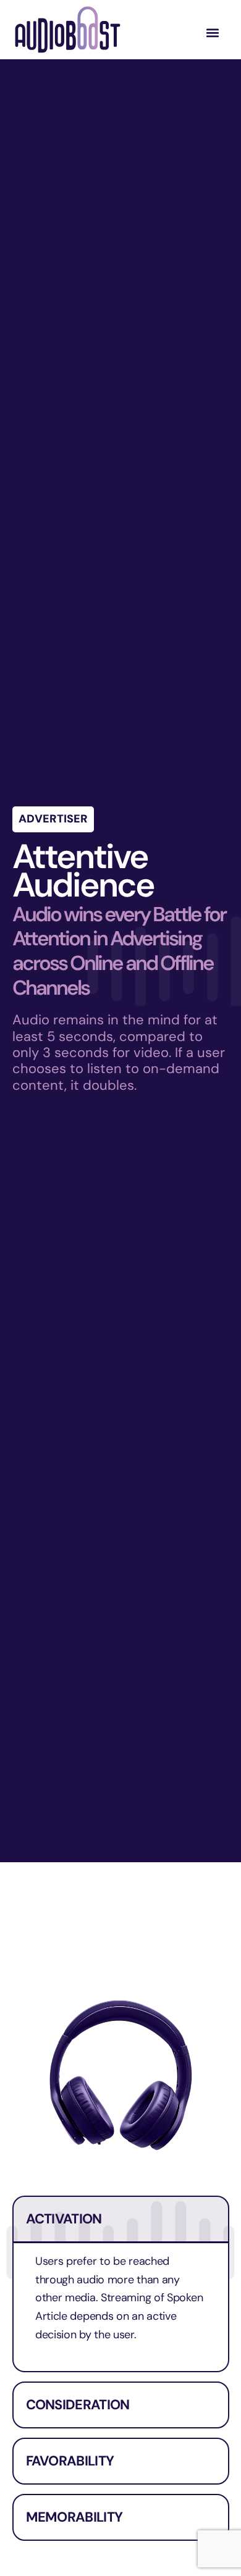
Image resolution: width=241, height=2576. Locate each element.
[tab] (121, 2284)
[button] (212, 33)
